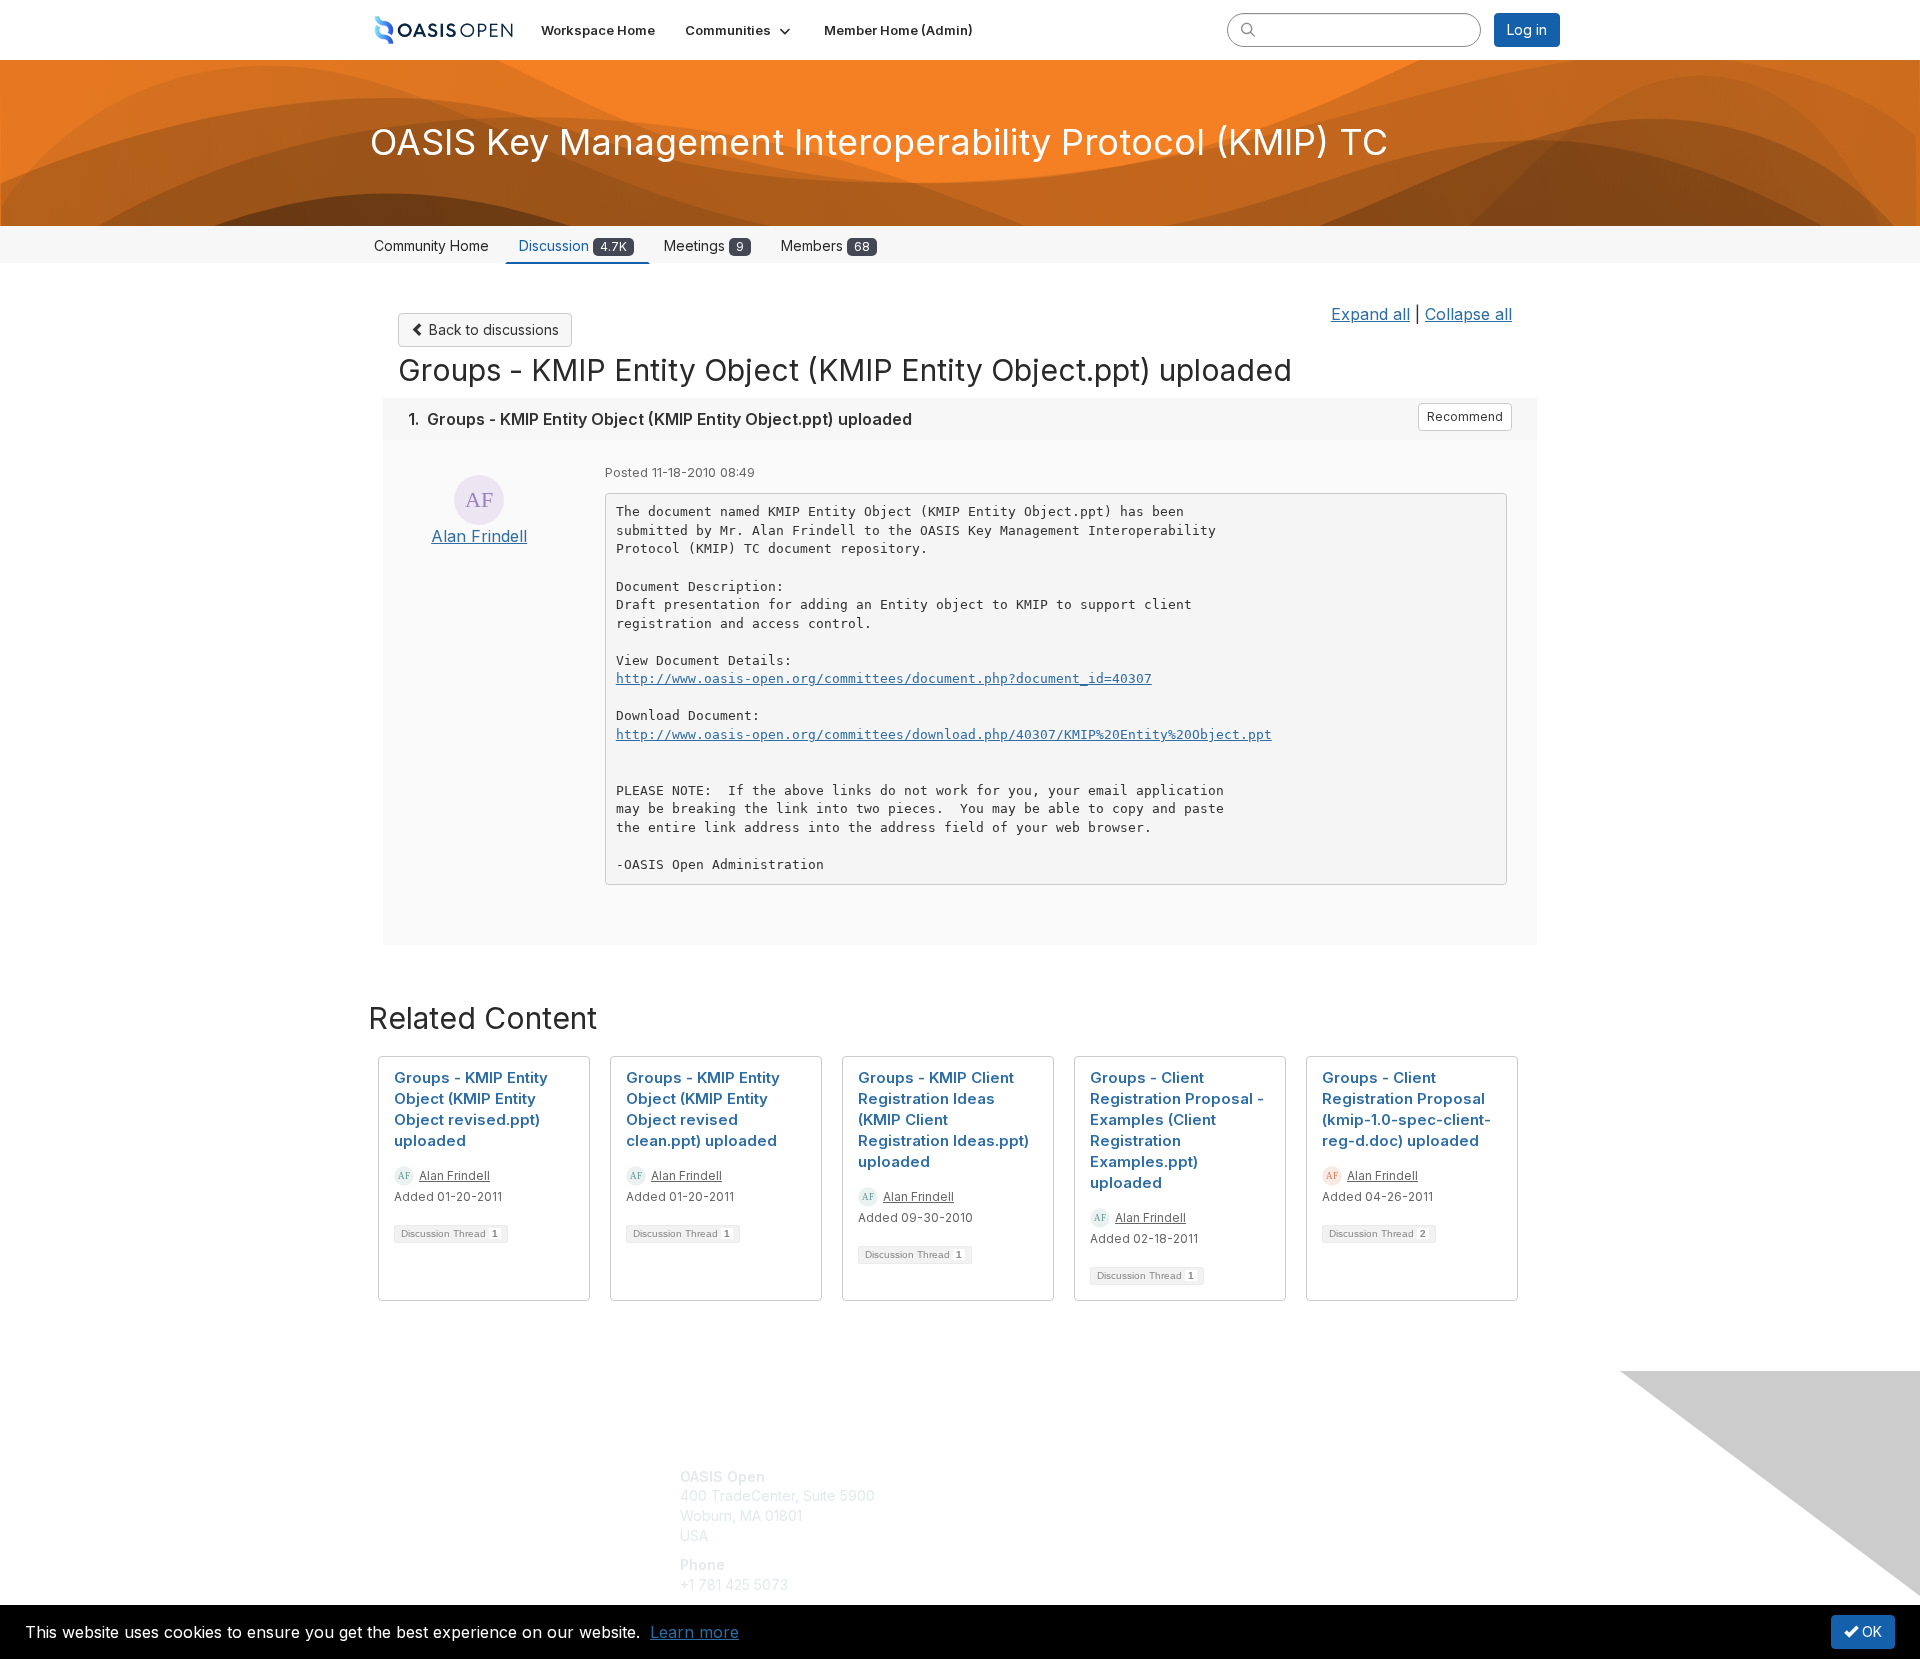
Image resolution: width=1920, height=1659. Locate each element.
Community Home (431, 245)
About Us (1287, 1476)
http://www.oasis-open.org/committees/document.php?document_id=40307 (884, 678)
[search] (1248, 29)
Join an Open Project (1038, 1505)
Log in (1527, 29)
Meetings (704, 245)
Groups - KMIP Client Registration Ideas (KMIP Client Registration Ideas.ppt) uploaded (943, 1119)
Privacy (1281, 1495)
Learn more (694, 1632)
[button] (739, 30)
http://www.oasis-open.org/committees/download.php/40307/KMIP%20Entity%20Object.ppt (944, 734)
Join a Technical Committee (1059, 1535)
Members (825, 245)
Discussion (573, 245)
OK (1870, 1631)
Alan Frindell (479, 536)
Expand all (1370, 314)
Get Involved (1010, 1476)
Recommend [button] (1465, 416)
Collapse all (1468, 314)
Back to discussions (492, 329)
